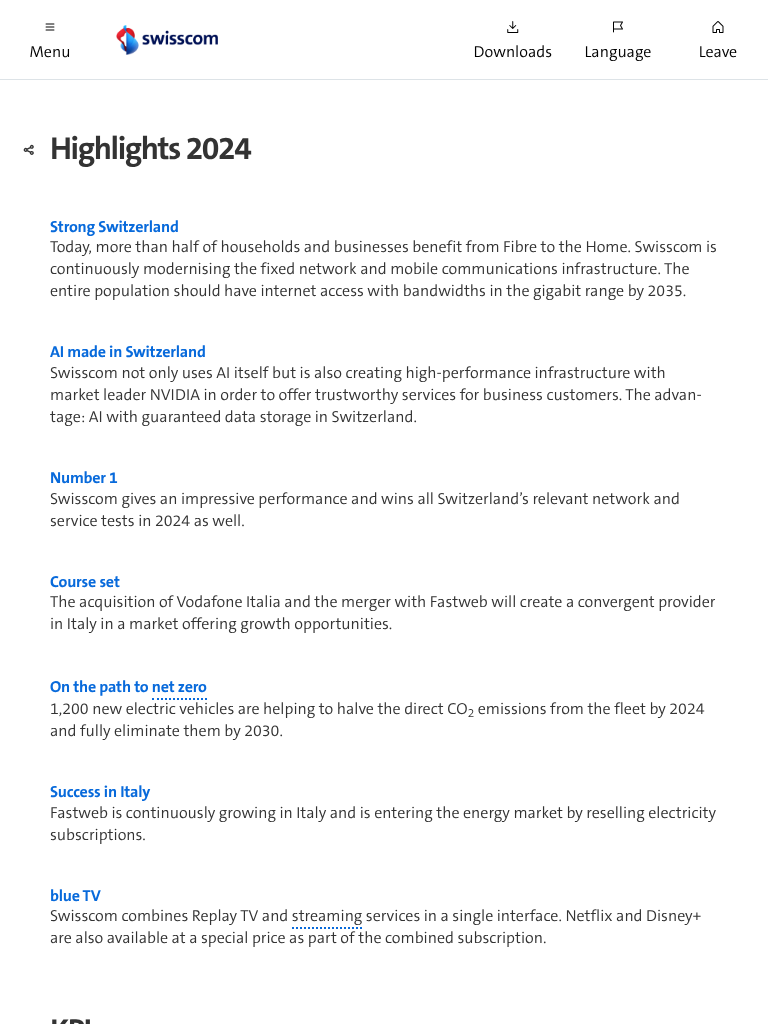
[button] (50, 39)
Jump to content (150, 10)
